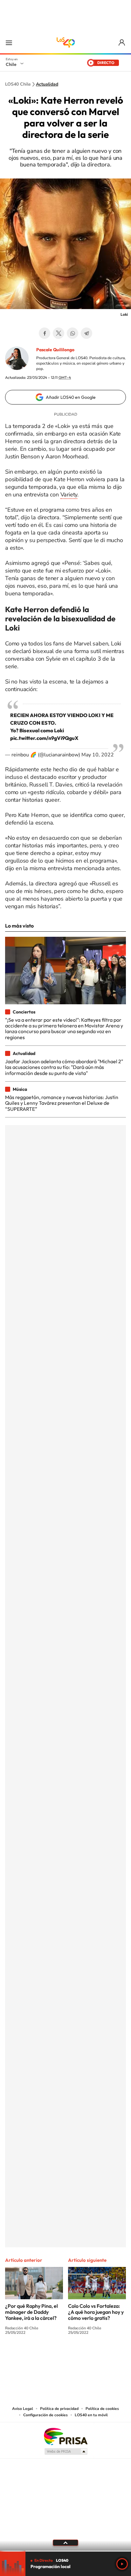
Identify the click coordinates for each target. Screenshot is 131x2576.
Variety (69, 495)
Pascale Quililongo (55, 350)
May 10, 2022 (98, 755)
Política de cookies (102, 2409)
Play (122, 2564)
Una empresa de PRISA (65, 2436)
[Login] (122, 43)
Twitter (59, 333)
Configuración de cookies (45, 2415)
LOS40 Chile (65, 42)
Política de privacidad (59, 2409)
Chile (11, 64)
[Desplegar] (65, 2543)
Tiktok (27, 2356)
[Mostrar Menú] (9, 42)
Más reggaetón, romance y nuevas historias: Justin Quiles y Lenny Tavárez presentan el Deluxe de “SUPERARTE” (62, 1103)
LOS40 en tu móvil (91, 2415)
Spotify (91, 2356)
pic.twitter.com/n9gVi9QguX (44, 738)
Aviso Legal (23, 2409)
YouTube (53, 2356)
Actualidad (47, 84)
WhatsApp (72, 333)
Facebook (45, 333)
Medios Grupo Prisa (66, 2451)
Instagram (40, 2356)
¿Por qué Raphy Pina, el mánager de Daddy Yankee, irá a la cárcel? (31, 2312)
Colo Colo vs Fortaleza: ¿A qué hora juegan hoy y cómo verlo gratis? (96, 2312)
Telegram (86, 333)
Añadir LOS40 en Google (71, 397)
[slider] (65, 2551)
